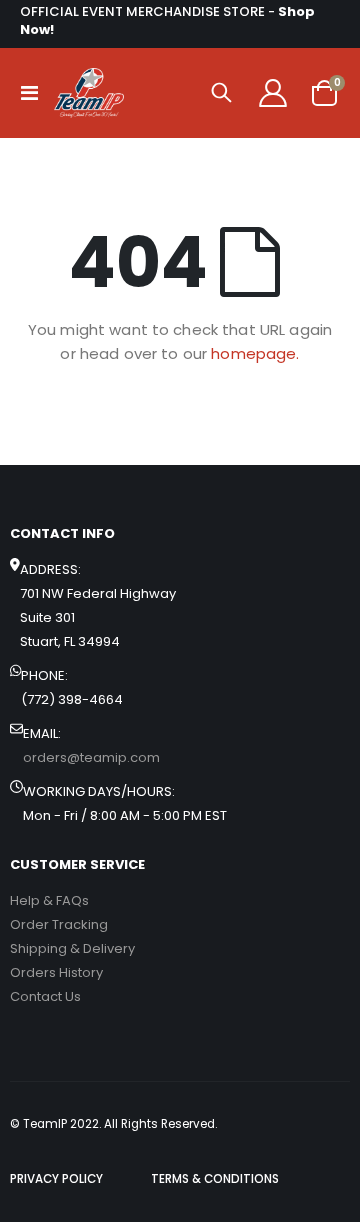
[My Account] (272, 93)
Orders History (56, 972)
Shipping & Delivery (72, 948)
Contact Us (45, 996)
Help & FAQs (49, 900)
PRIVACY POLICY (56, 1179)
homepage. (255, 353)
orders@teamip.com (91, 757)
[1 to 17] (89, 93)
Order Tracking (59, 924)
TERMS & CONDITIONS (215, 1179)
